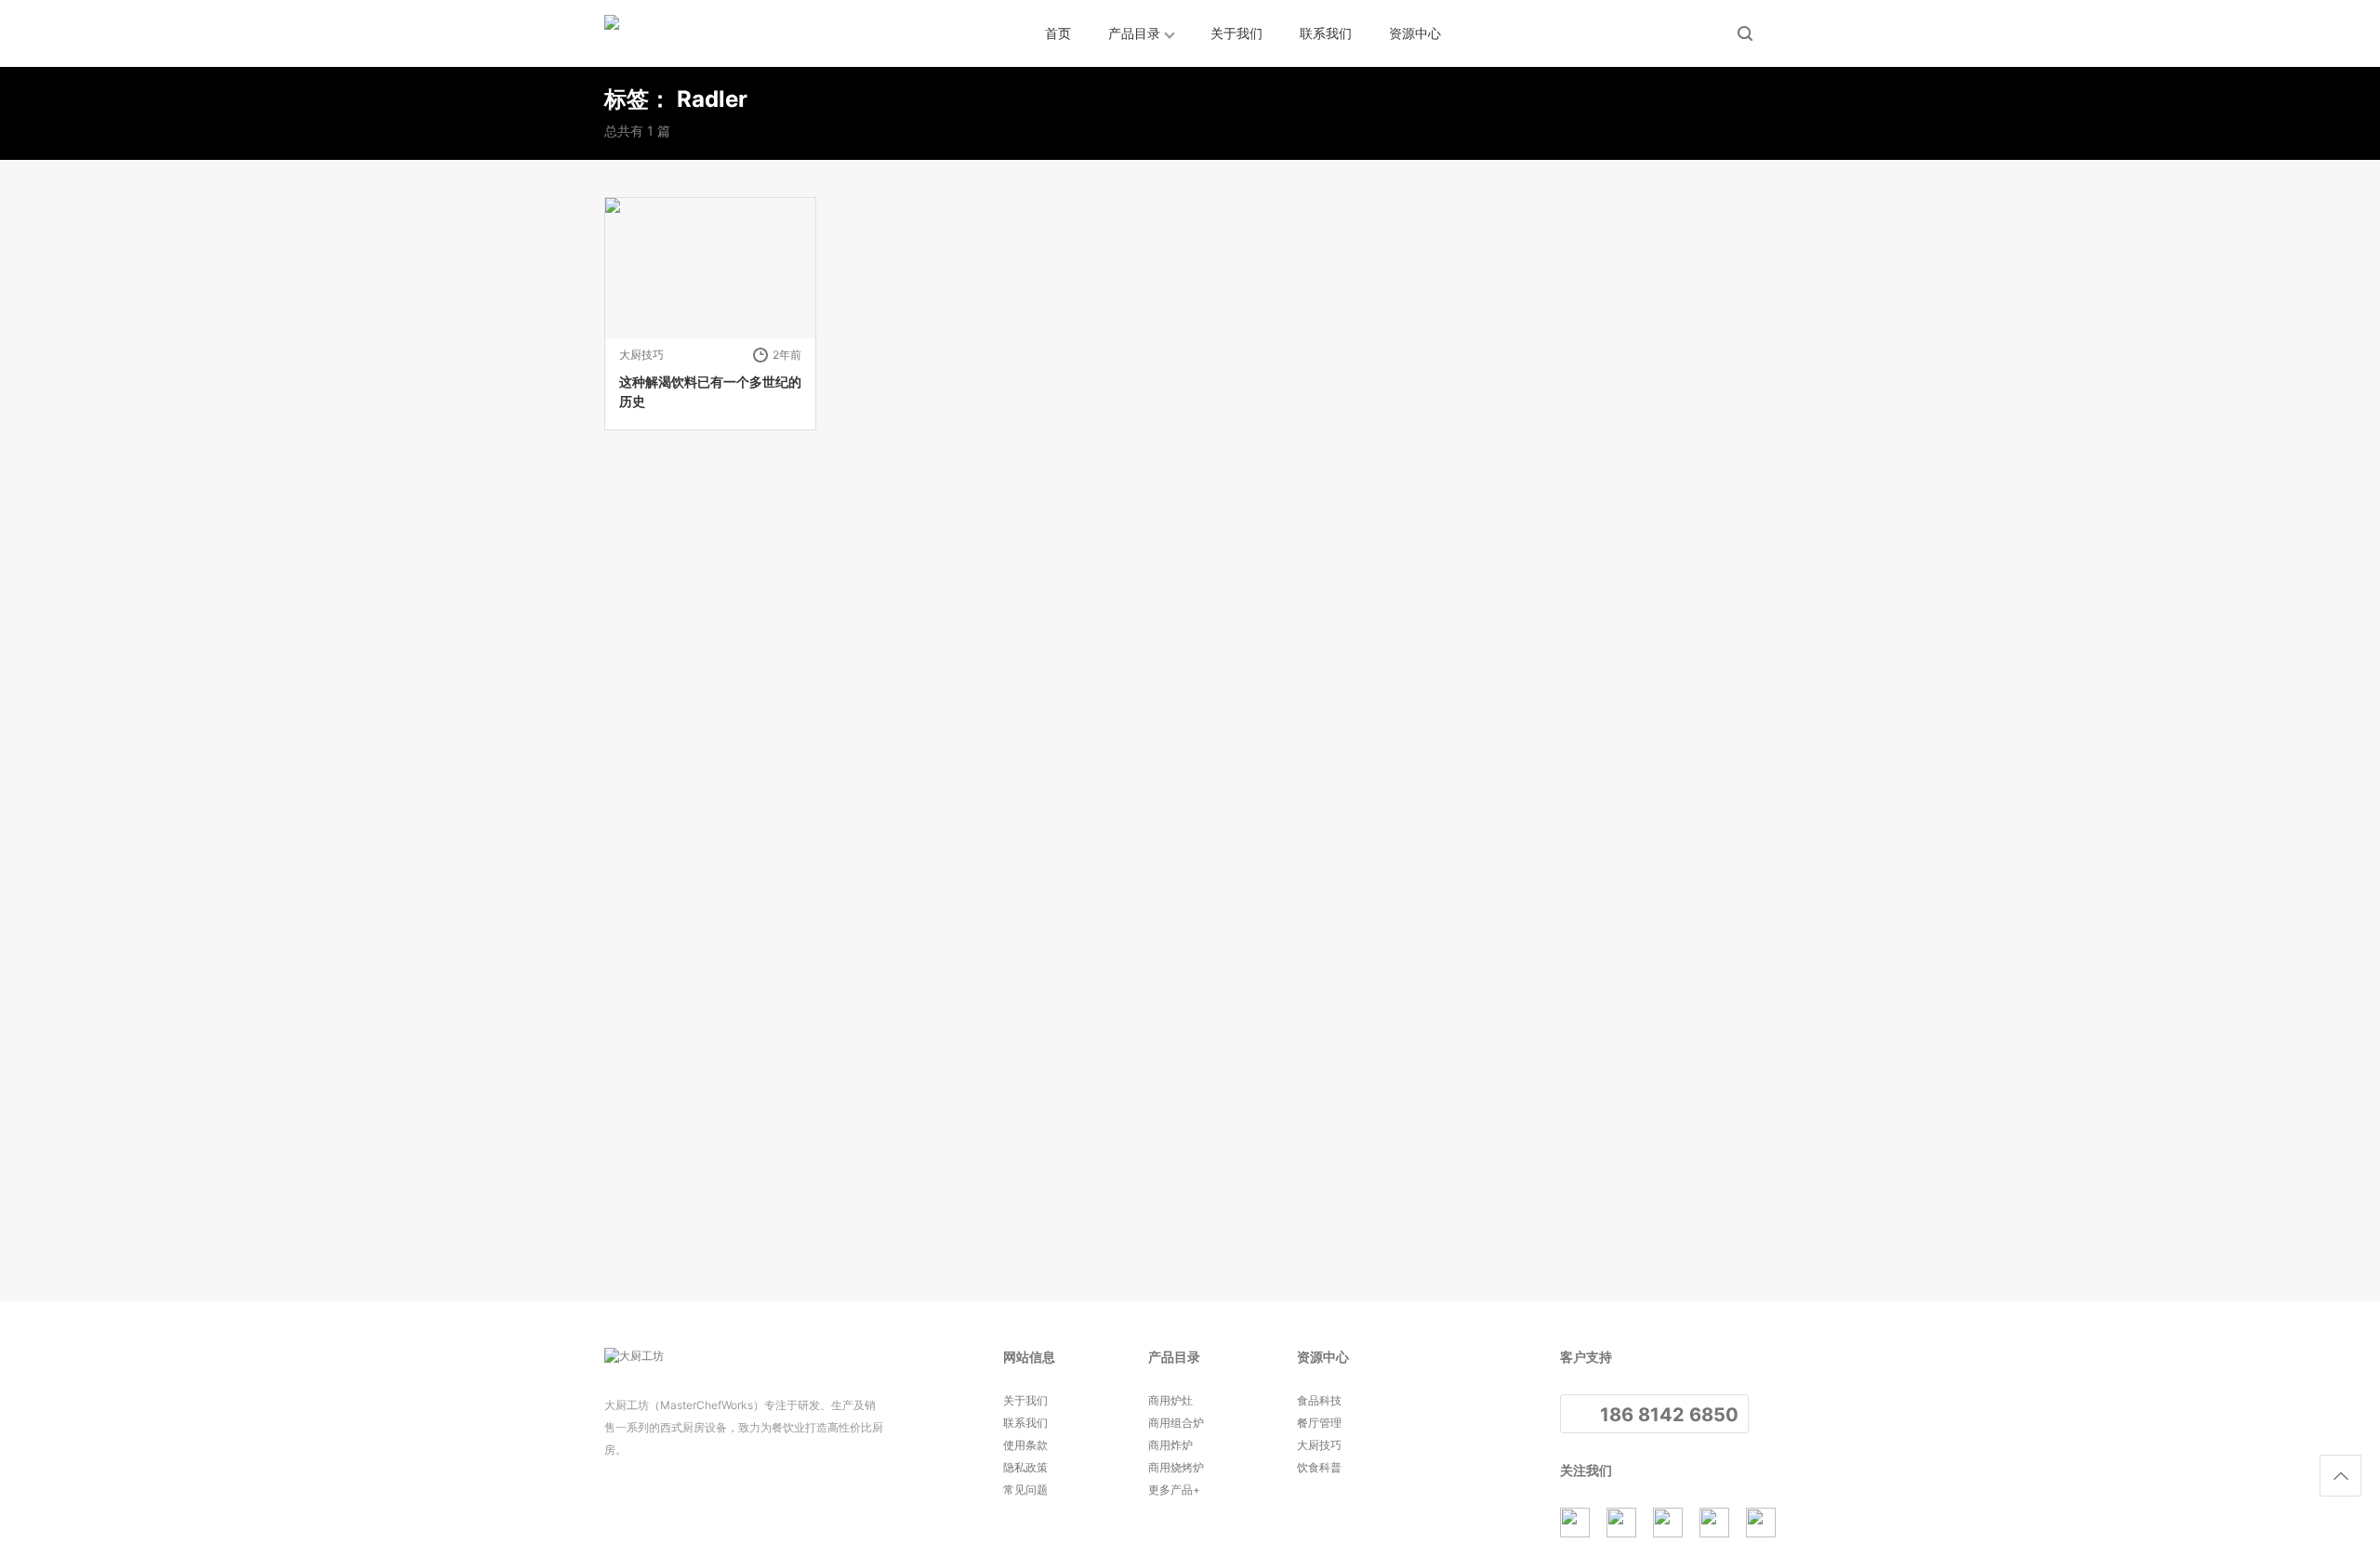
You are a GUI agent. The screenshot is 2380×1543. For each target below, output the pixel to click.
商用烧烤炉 (1176, 1467)
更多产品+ (1174, 1490)
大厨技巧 (641, 355)
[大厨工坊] (688, 33)
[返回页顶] (2340, 1476)
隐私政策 (1025, 1467)
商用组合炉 (1176, 1423)
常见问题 (1025, 1490)
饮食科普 (1319, 1467)
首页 (1058, 33)
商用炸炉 (1170, 1445)
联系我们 (1326, 33)
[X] (1714, 1523)
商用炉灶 (1170, 1400)
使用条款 (1025, 1445)
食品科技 (1319, 1400)
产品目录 (1134, 33)
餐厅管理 (1319, 1423)
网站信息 (1029, 1357)
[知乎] (1575, 1523)
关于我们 (1236, 33)
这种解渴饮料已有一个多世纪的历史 (710, 391)
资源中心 (1415, 33)
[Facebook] (1621, 1523)
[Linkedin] (1668, 1523)
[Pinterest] (1761, 1523)
